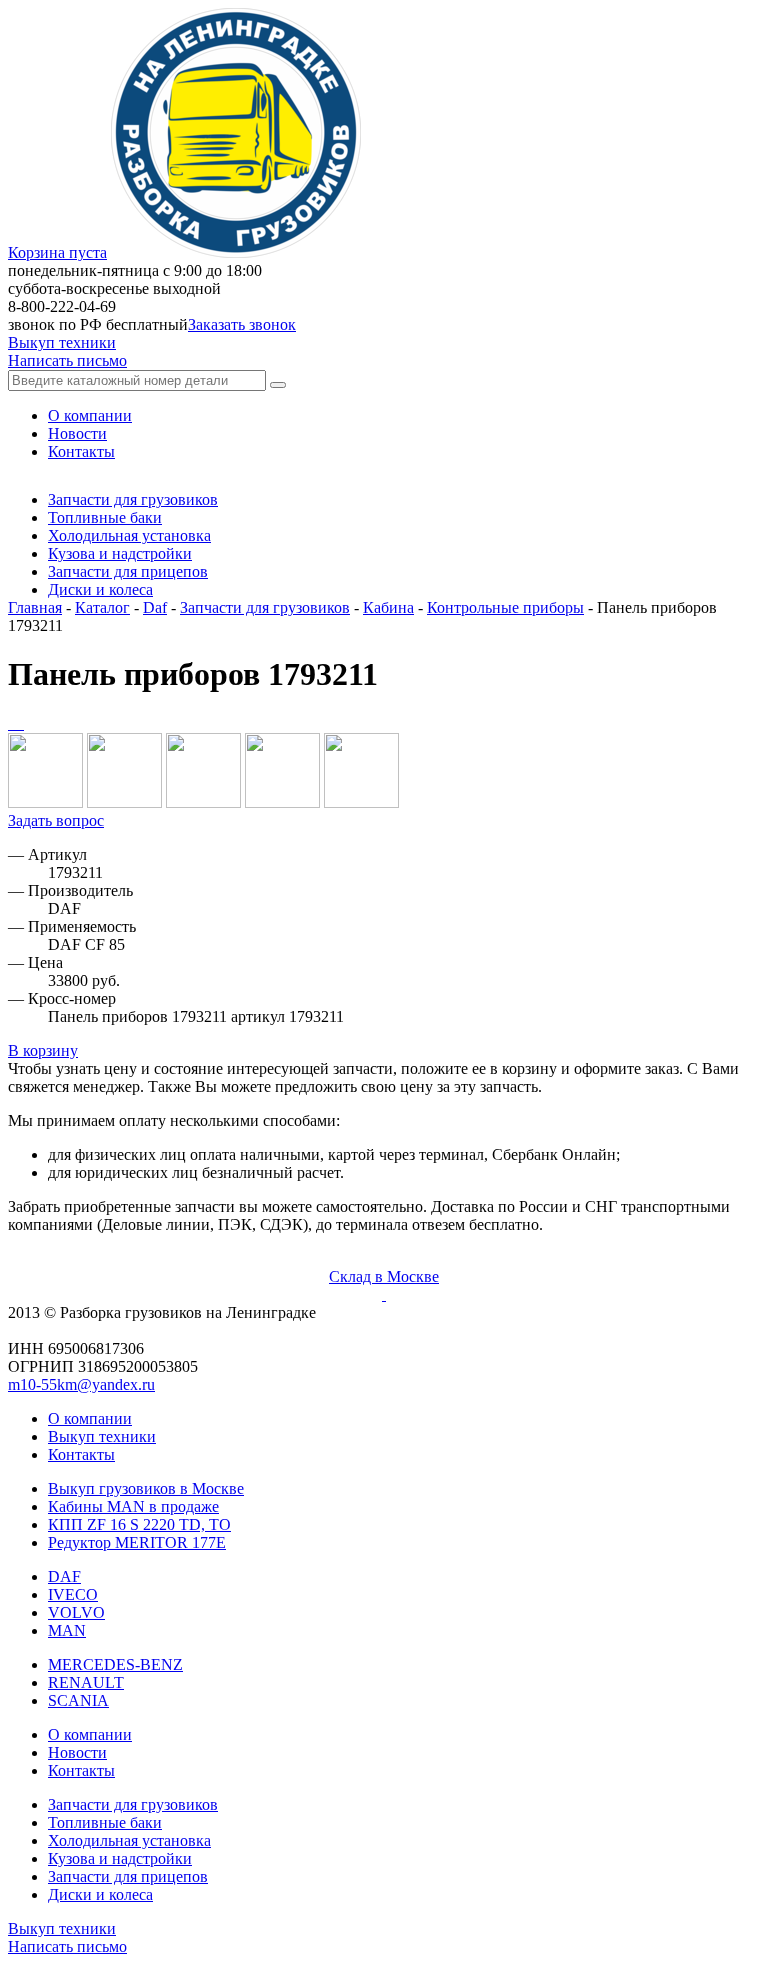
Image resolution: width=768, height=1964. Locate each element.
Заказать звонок (242, 324)
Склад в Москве (384, 1276)
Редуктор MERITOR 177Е (137, 1542)
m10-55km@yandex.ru (81, 1384)
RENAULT (86, 1682)
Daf (155, 607)
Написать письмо (67, 360)
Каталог (102, 607)
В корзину (43, 1050)
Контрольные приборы (505, 607)
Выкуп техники (62, 342)
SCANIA (78, 1700)
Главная (35, 607)
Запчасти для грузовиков (265, 607)
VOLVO (76, 1612)
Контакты (81, 1454)
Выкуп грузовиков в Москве (146, 1488)
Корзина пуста (57, 252)
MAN (67, 1630)
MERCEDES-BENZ (115, 1664)
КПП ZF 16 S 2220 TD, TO (139, 1524)
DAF (64, 1576)
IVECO (73, 1594)
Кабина (388, 607)
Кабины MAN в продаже (133, 1506)
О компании (90, 1418)
